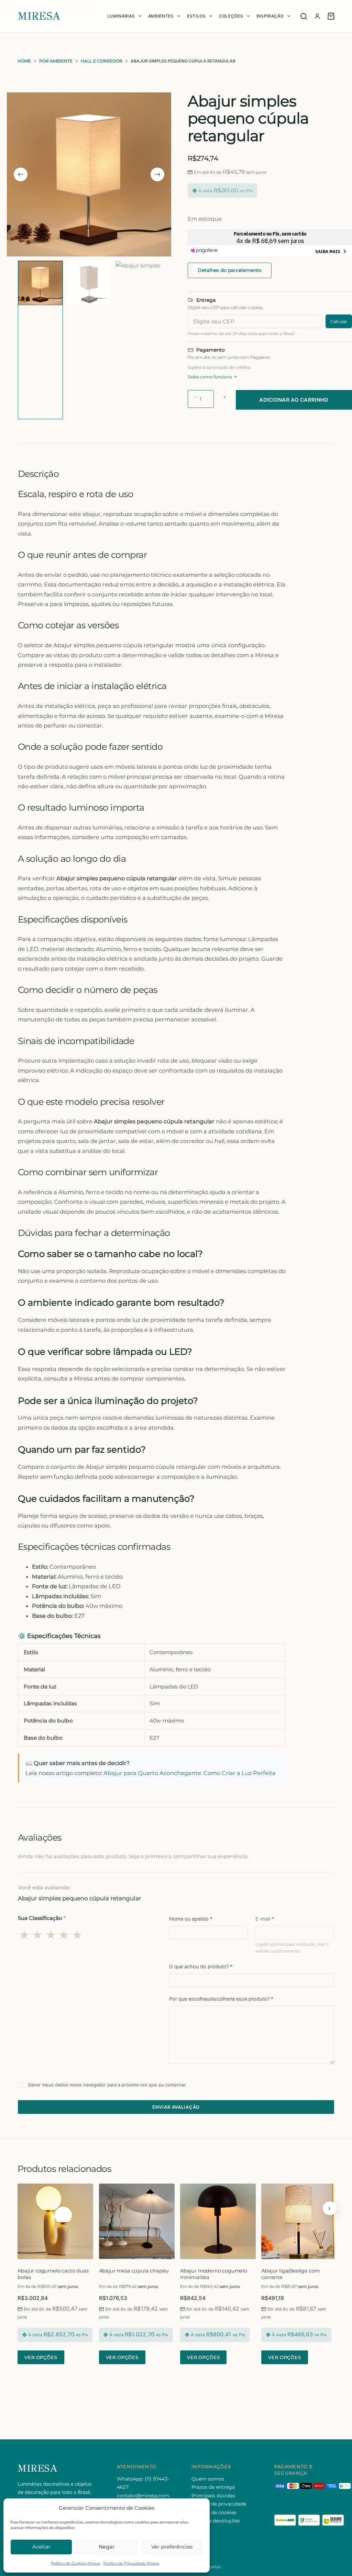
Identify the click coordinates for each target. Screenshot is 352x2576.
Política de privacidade (219, 2504)
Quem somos (208, 2479)
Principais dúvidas (213, 2496)
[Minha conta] (317, 16)
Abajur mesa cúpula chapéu (134, 2271)
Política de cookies (214, 2512)
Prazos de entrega (213, 2487)
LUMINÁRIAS (121, 16)
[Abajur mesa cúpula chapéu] (137, 2221)
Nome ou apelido (191, 1919)
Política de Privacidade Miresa (131, 2563)
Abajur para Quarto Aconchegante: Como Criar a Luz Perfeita (190, 1773)
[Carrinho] (331, 16)
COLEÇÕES (231, 16)
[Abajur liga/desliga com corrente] (299, 2221)
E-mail (265, 1919)
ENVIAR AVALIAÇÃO (176, 2107)
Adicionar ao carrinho (294, 400)
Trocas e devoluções (216, 2521)
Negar (107, 2547)
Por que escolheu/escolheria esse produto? (221, 1999)
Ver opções (41, 2357)
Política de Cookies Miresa (75, 2563)
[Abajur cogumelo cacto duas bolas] (55, 2221)
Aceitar (41, 2547)
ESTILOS (196, 16)
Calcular (339, 322)
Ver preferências (172, 2547)
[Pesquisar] (304, 16)
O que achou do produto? (201, 1966)
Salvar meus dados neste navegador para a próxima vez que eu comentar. (107, 2085)
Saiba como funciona (210, 377)
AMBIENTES (161, 16)
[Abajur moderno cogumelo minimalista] (218, 2221)
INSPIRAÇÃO (270, 16)
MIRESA (39, 16)
